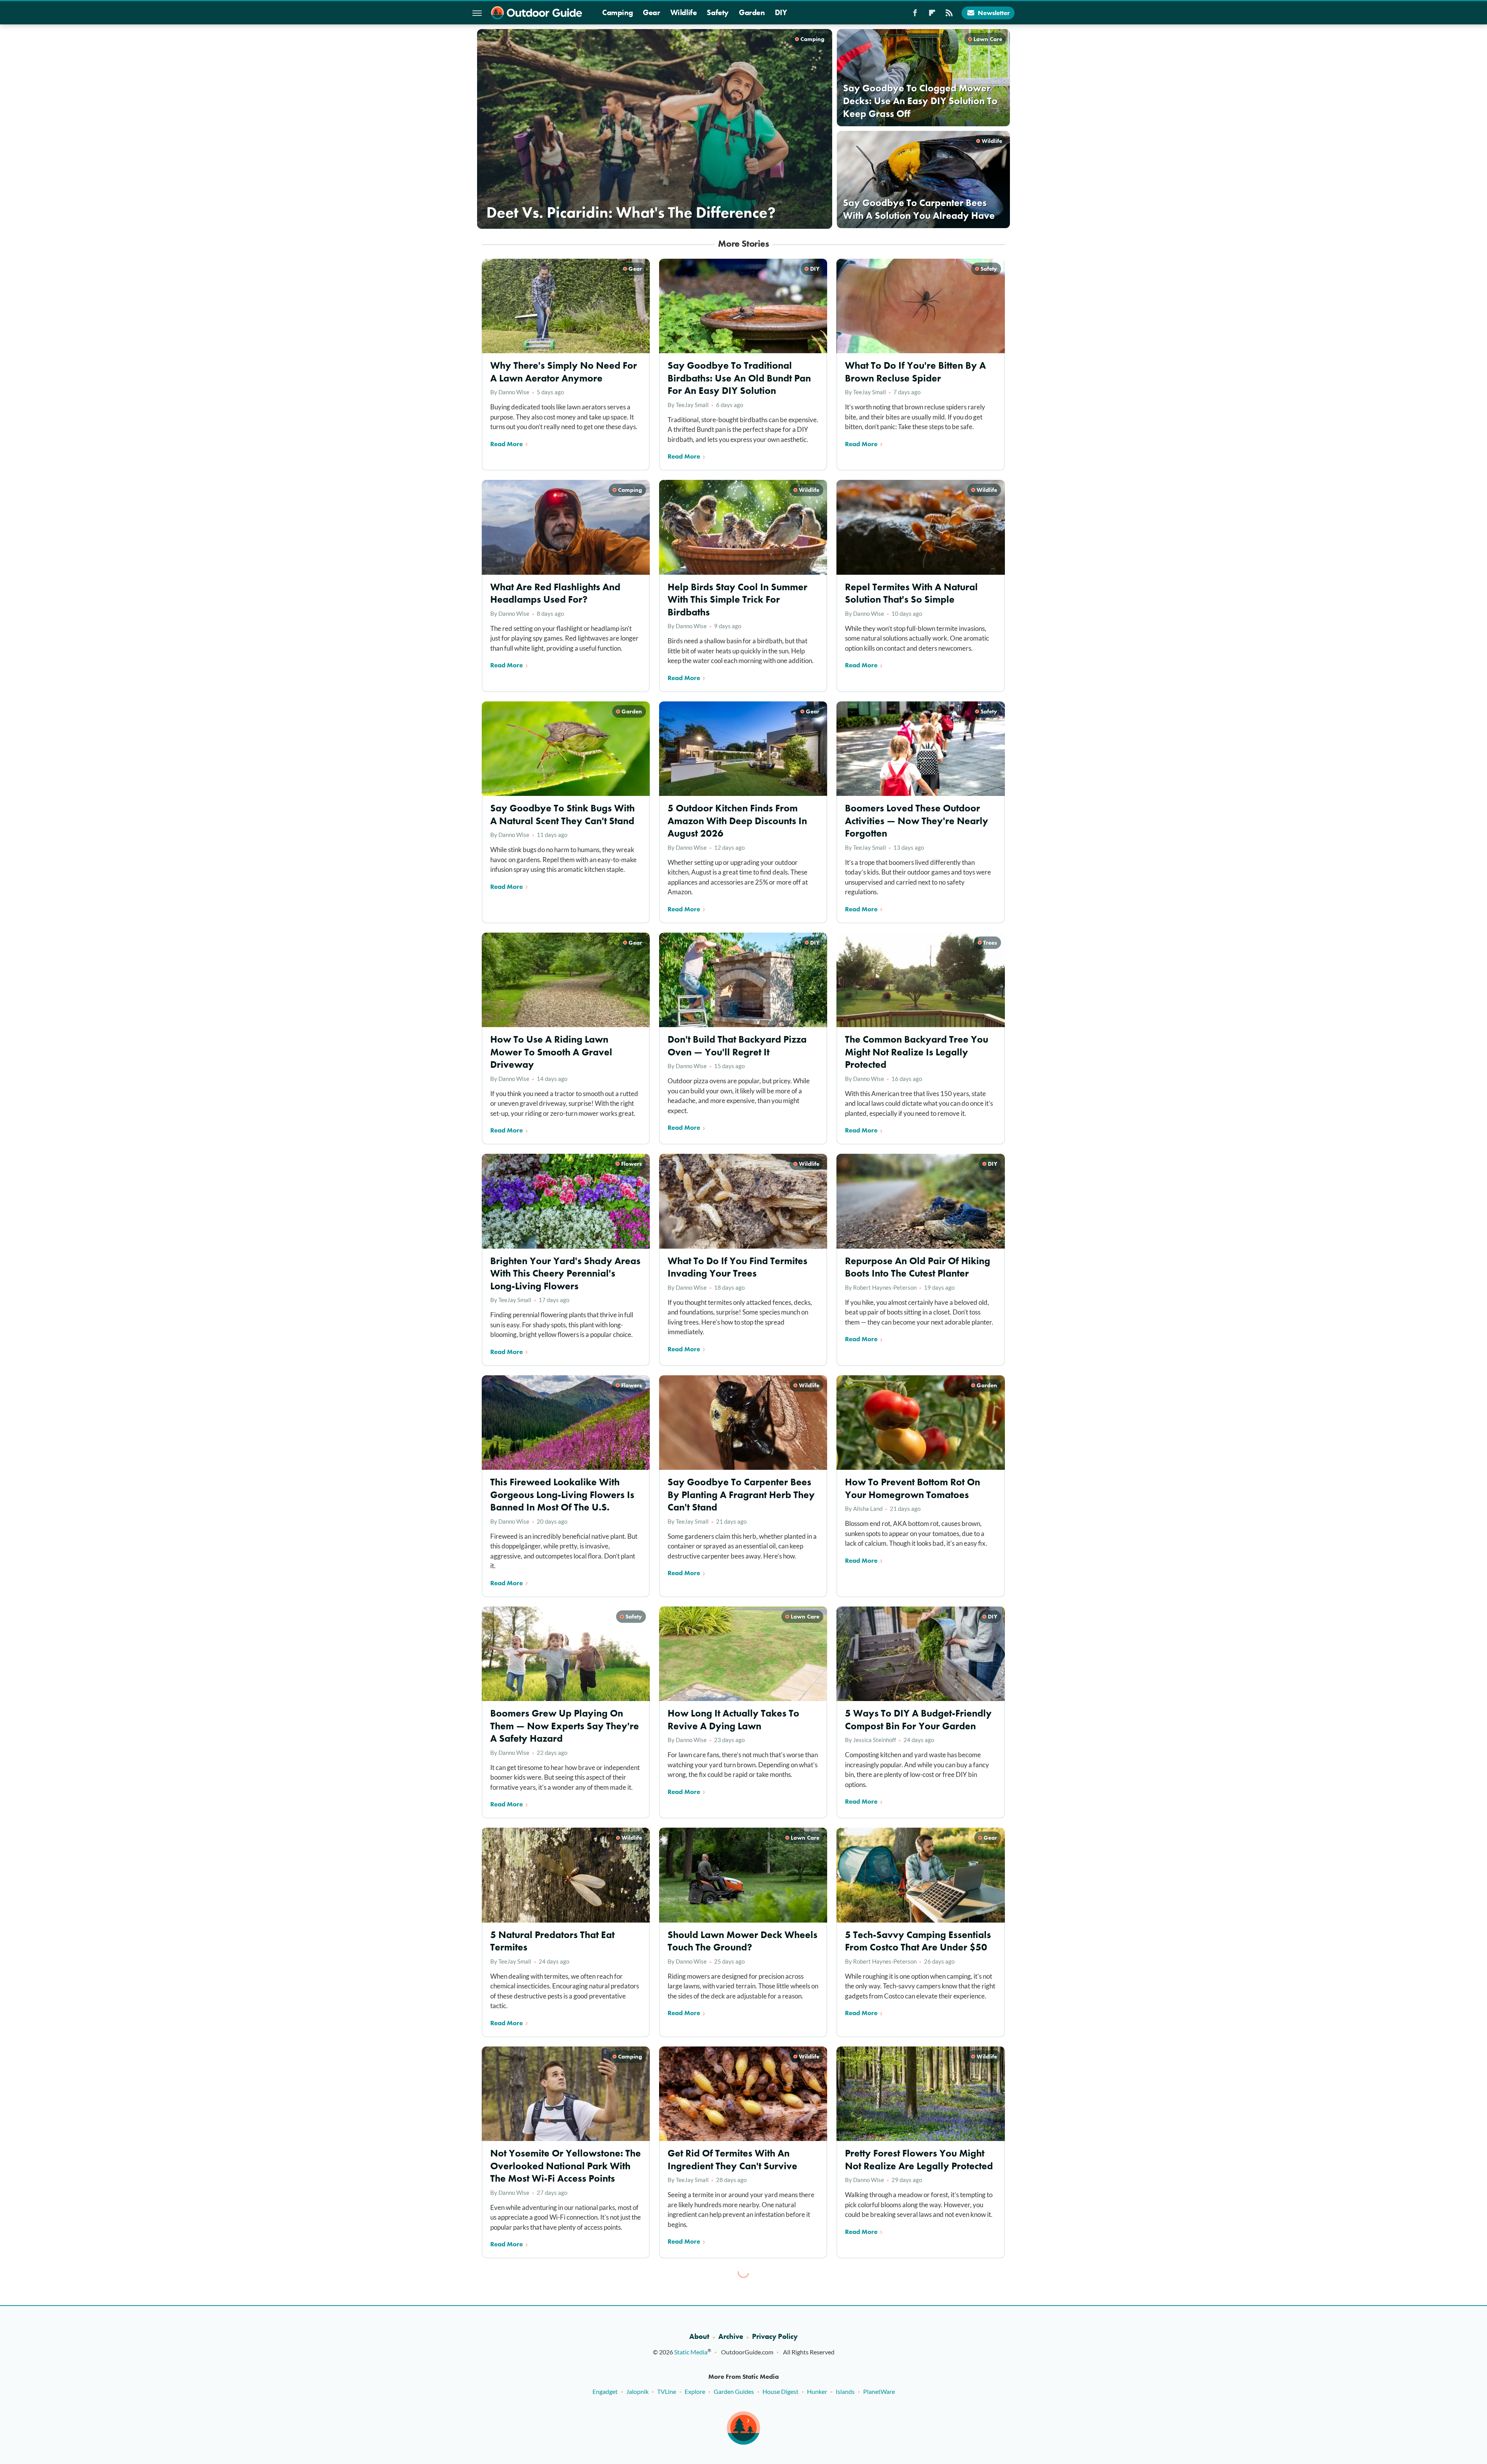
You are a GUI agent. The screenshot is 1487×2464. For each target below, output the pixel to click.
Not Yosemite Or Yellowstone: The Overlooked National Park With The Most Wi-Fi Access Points (566, 2166)
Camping (617, 12)
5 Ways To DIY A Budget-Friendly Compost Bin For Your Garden (918, 1720)
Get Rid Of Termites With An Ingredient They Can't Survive (732, 2160)
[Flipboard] (932, 15)
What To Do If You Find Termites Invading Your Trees (737, 1267)
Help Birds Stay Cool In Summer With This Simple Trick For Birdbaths (737, 600)
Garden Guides (734, 2391)
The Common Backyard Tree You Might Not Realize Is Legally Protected (917, 1052)
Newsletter (994, 13)
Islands (845, 2391)
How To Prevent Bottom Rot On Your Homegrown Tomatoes (913, 1488)
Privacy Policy (775, 2336)
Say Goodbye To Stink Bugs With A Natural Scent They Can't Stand (562, 814)
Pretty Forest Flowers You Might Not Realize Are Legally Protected (919, 2160)
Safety (718, 12)
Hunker (817, 2391)
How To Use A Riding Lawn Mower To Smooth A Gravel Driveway (551, 1052)
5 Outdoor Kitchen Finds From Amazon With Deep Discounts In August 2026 (737, 821)
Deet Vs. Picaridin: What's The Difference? (631, 212)
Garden (752, 12)
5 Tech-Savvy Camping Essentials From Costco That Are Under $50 (918, 1941)
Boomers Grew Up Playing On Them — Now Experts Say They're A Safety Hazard (565, 1726)
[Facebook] (915, 15)
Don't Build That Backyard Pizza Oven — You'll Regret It (737, 1046)
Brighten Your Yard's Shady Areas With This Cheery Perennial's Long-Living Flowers (565, 1273)
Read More (507, 444)
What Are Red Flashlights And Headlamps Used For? (555, 593)
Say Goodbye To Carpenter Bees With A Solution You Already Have (919, 209)
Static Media (691, 2352)
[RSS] (949, 15)
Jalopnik (637, 2391)
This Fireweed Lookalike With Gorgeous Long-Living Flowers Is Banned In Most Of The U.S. (562, 1495)
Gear (651, 12)
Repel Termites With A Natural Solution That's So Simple (911, 593)
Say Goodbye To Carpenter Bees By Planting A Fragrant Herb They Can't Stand (741, 1495)
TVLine (667, 2391)
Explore (695, 2391)
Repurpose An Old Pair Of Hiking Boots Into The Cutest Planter (918, 1267)
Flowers (632, 1164)
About (699, 2336)
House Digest (780, 2391)
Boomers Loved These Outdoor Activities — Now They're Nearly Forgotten (917, 821)
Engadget (605, 2391)
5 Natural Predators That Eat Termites (552, 1941)
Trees (990, 943)
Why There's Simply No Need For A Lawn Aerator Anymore (564, 372)
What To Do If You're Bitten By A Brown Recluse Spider (915, 372)
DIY (781, 12)
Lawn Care (988, 39)
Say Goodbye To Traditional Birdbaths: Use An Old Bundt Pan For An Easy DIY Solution (739, 378)
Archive (731, 2336)
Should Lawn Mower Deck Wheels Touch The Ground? (743, 1941)
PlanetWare (879, 2391)
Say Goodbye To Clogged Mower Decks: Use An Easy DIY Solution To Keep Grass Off (920, 101)
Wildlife (684, 12)
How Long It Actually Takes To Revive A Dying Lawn (733, 1720)
